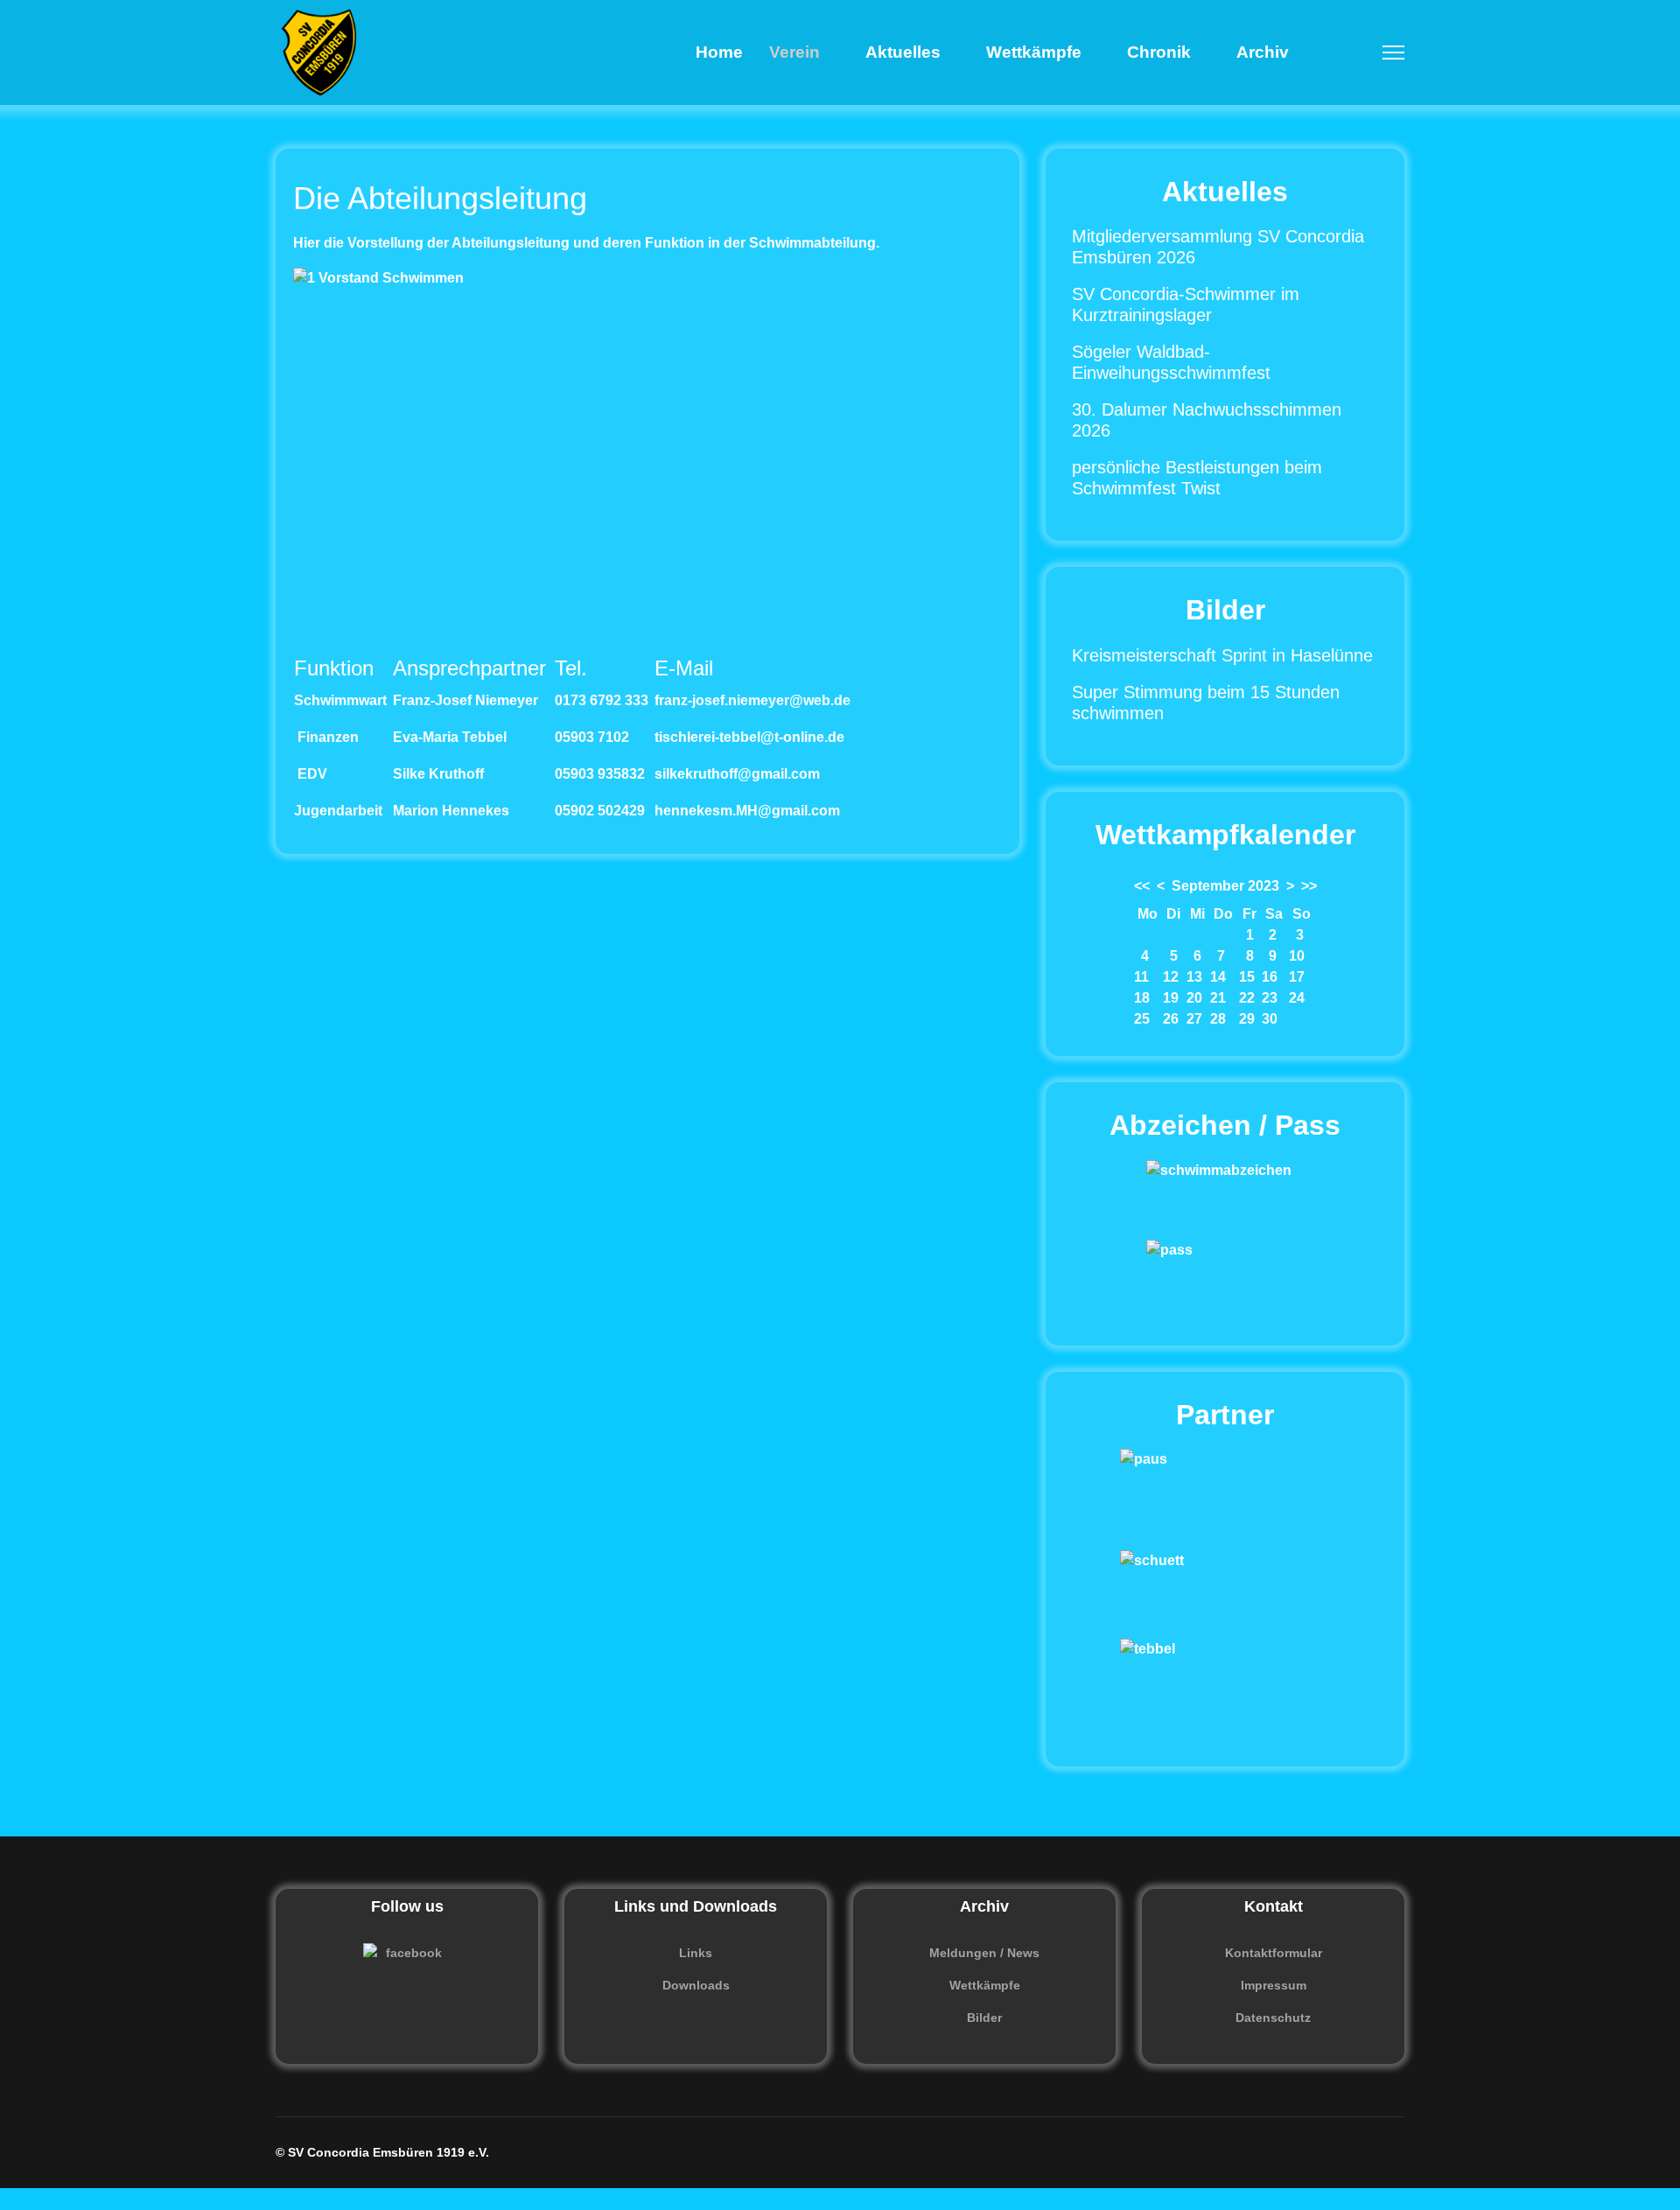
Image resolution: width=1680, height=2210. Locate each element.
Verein (794, 52)
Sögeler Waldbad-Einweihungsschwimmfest (1171, 362)
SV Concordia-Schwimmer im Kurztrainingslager (1186, 304)
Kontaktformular (1274, 1953)
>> (1309, 886)
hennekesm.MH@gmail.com (747, 811)
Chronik (1159, 52)
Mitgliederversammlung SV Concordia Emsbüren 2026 (1218, 247)
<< (1142, 886)
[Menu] (1393, 52)
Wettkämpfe (1034, 52)
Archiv (1263, 52)
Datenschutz (1273, 2018)
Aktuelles (903, 52)
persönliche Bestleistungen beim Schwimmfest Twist (1197, 478)
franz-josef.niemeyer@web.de (752, 700)
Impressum (1274, 1985)
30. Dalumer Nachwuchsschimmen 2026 (1207, 420)
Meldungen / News (984, 1953)
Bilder (984, 2018)
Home (719, 52)
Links (696, 1953)
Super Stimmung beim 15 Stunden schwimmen (1206, 703)
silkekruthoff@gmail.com (737, 774)
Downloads (696, 1985)
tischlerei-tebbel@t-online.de (749, 737)
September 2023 (1225, 886)
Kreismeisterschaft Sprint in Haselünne (1222, 655)
